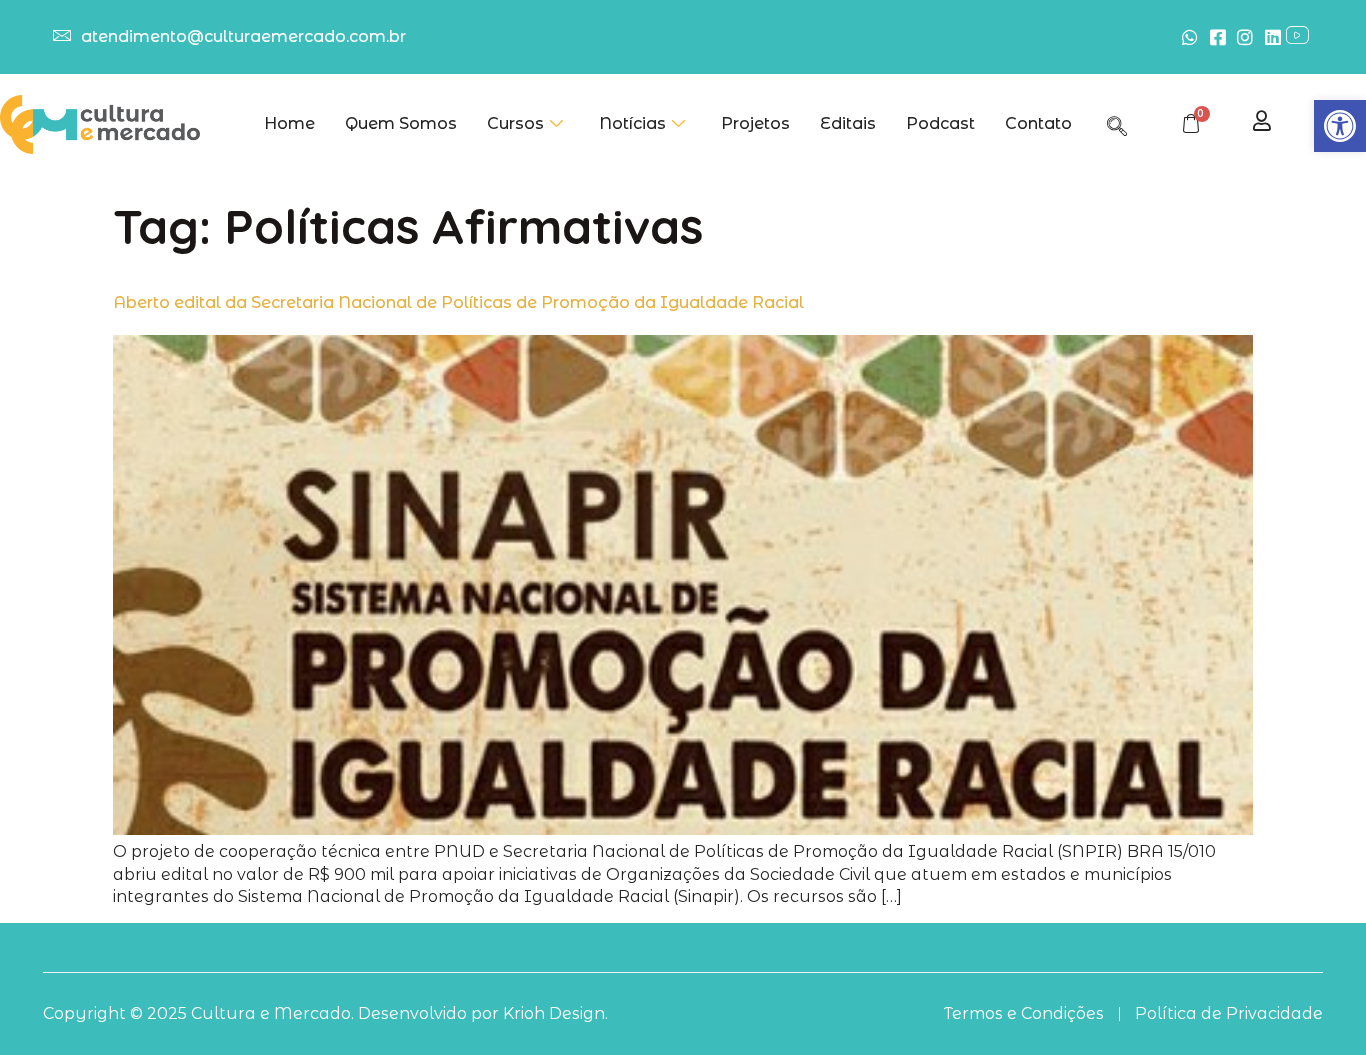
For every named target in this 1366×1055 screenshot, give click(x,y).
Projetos (755, 123)
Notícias (632, 123)
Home (289, 123)
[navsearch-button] (1117, 123)
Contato (1038, 123)
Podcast (940, 123)
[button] (1340, 126)
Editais (848, 123)
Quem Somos (401, 123)
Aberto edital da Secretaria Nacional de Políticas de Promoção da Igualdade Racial (458, 302)
